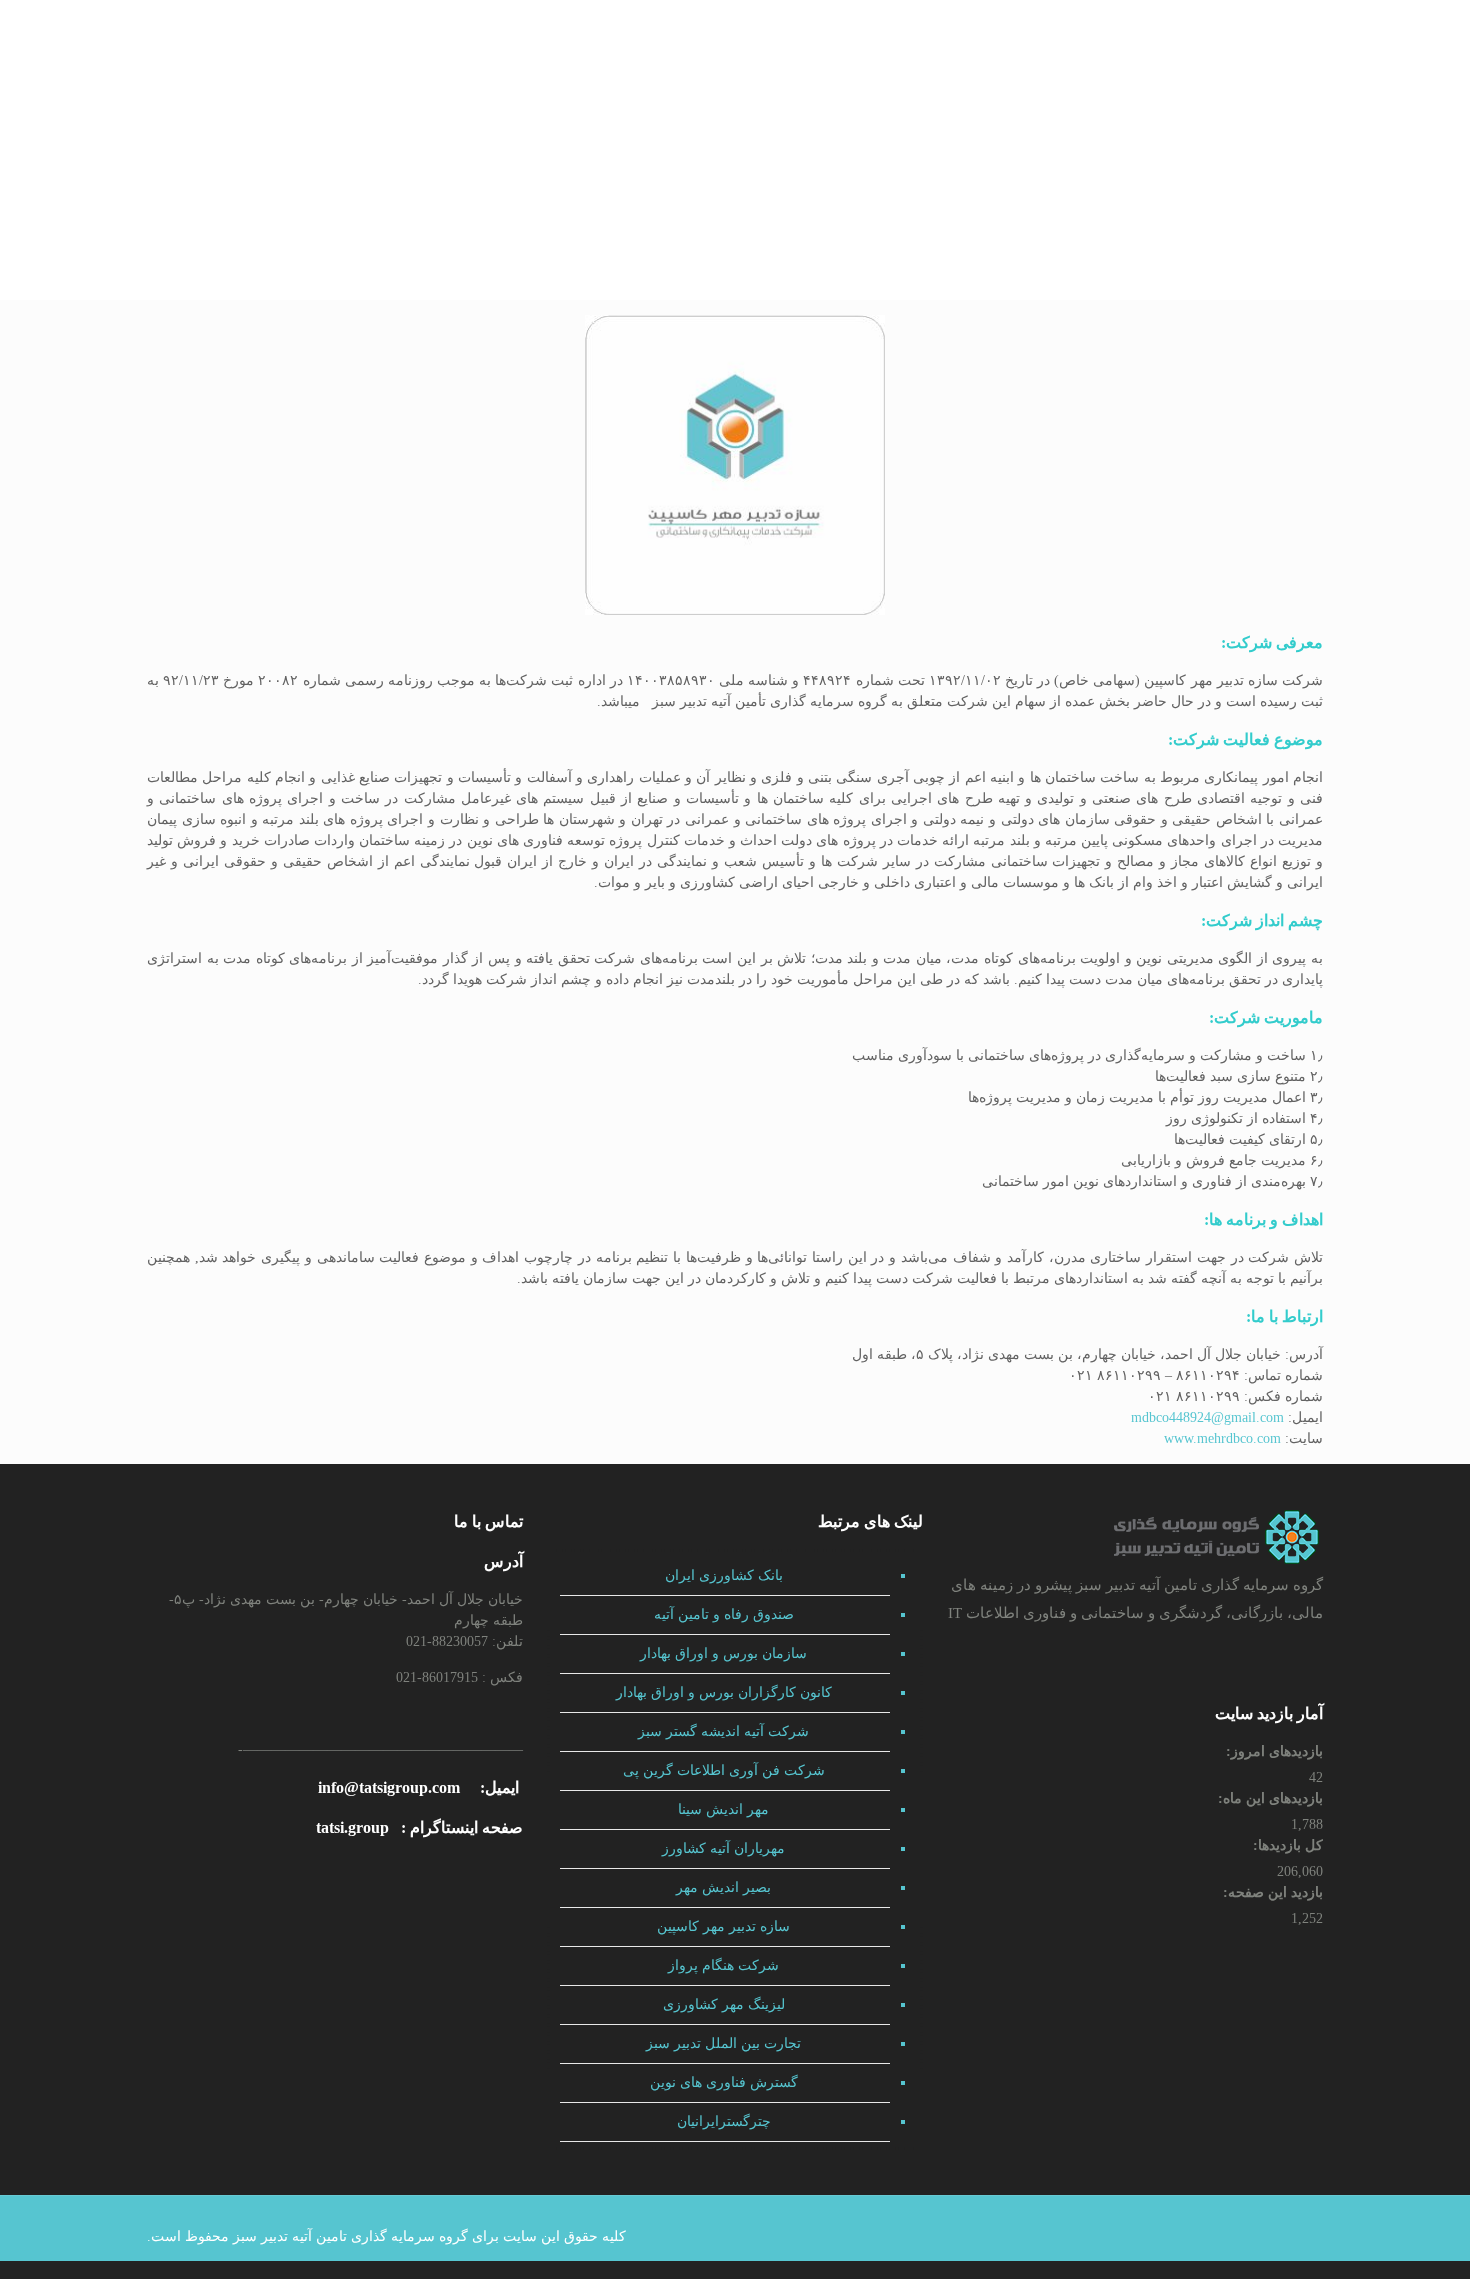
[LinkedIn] (1265, 2236)
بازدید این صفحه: (1271, 1892)
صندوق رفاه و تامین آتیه (724, 1614)
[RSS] (1211, 2236)
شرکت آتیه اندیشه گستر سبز (723, 1731)
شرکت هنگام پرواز (723, 1965)
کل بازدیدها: (1286, 1845)
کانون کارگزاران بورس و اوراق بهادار (724, 1692)
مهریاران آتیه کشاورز (723, 1848)
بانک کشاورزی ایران (724, 1575)
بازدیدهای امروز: (1272, 1751)
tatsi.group (352, 1827)
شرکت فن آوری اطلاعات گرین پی (724, 1770)
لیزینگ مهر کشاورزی (724, 2004)
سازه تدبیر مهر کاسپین (723, 1926)
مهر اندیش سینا (723, 1809)
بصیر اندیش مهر (723, 1887)
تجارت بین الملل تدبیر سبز (723, 2043)
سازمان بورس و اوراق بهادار (723, 1653)
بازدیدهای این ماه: (1268, 1798)
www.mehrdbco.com (1222, 1438)
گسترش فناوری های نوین (724, 2082)
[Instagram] (1238, 2236)
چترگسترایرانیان (724, 2121)
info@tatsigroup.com (389, 1787)
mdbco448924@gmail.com (1207, 1417)
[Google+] (1292, 2236)
